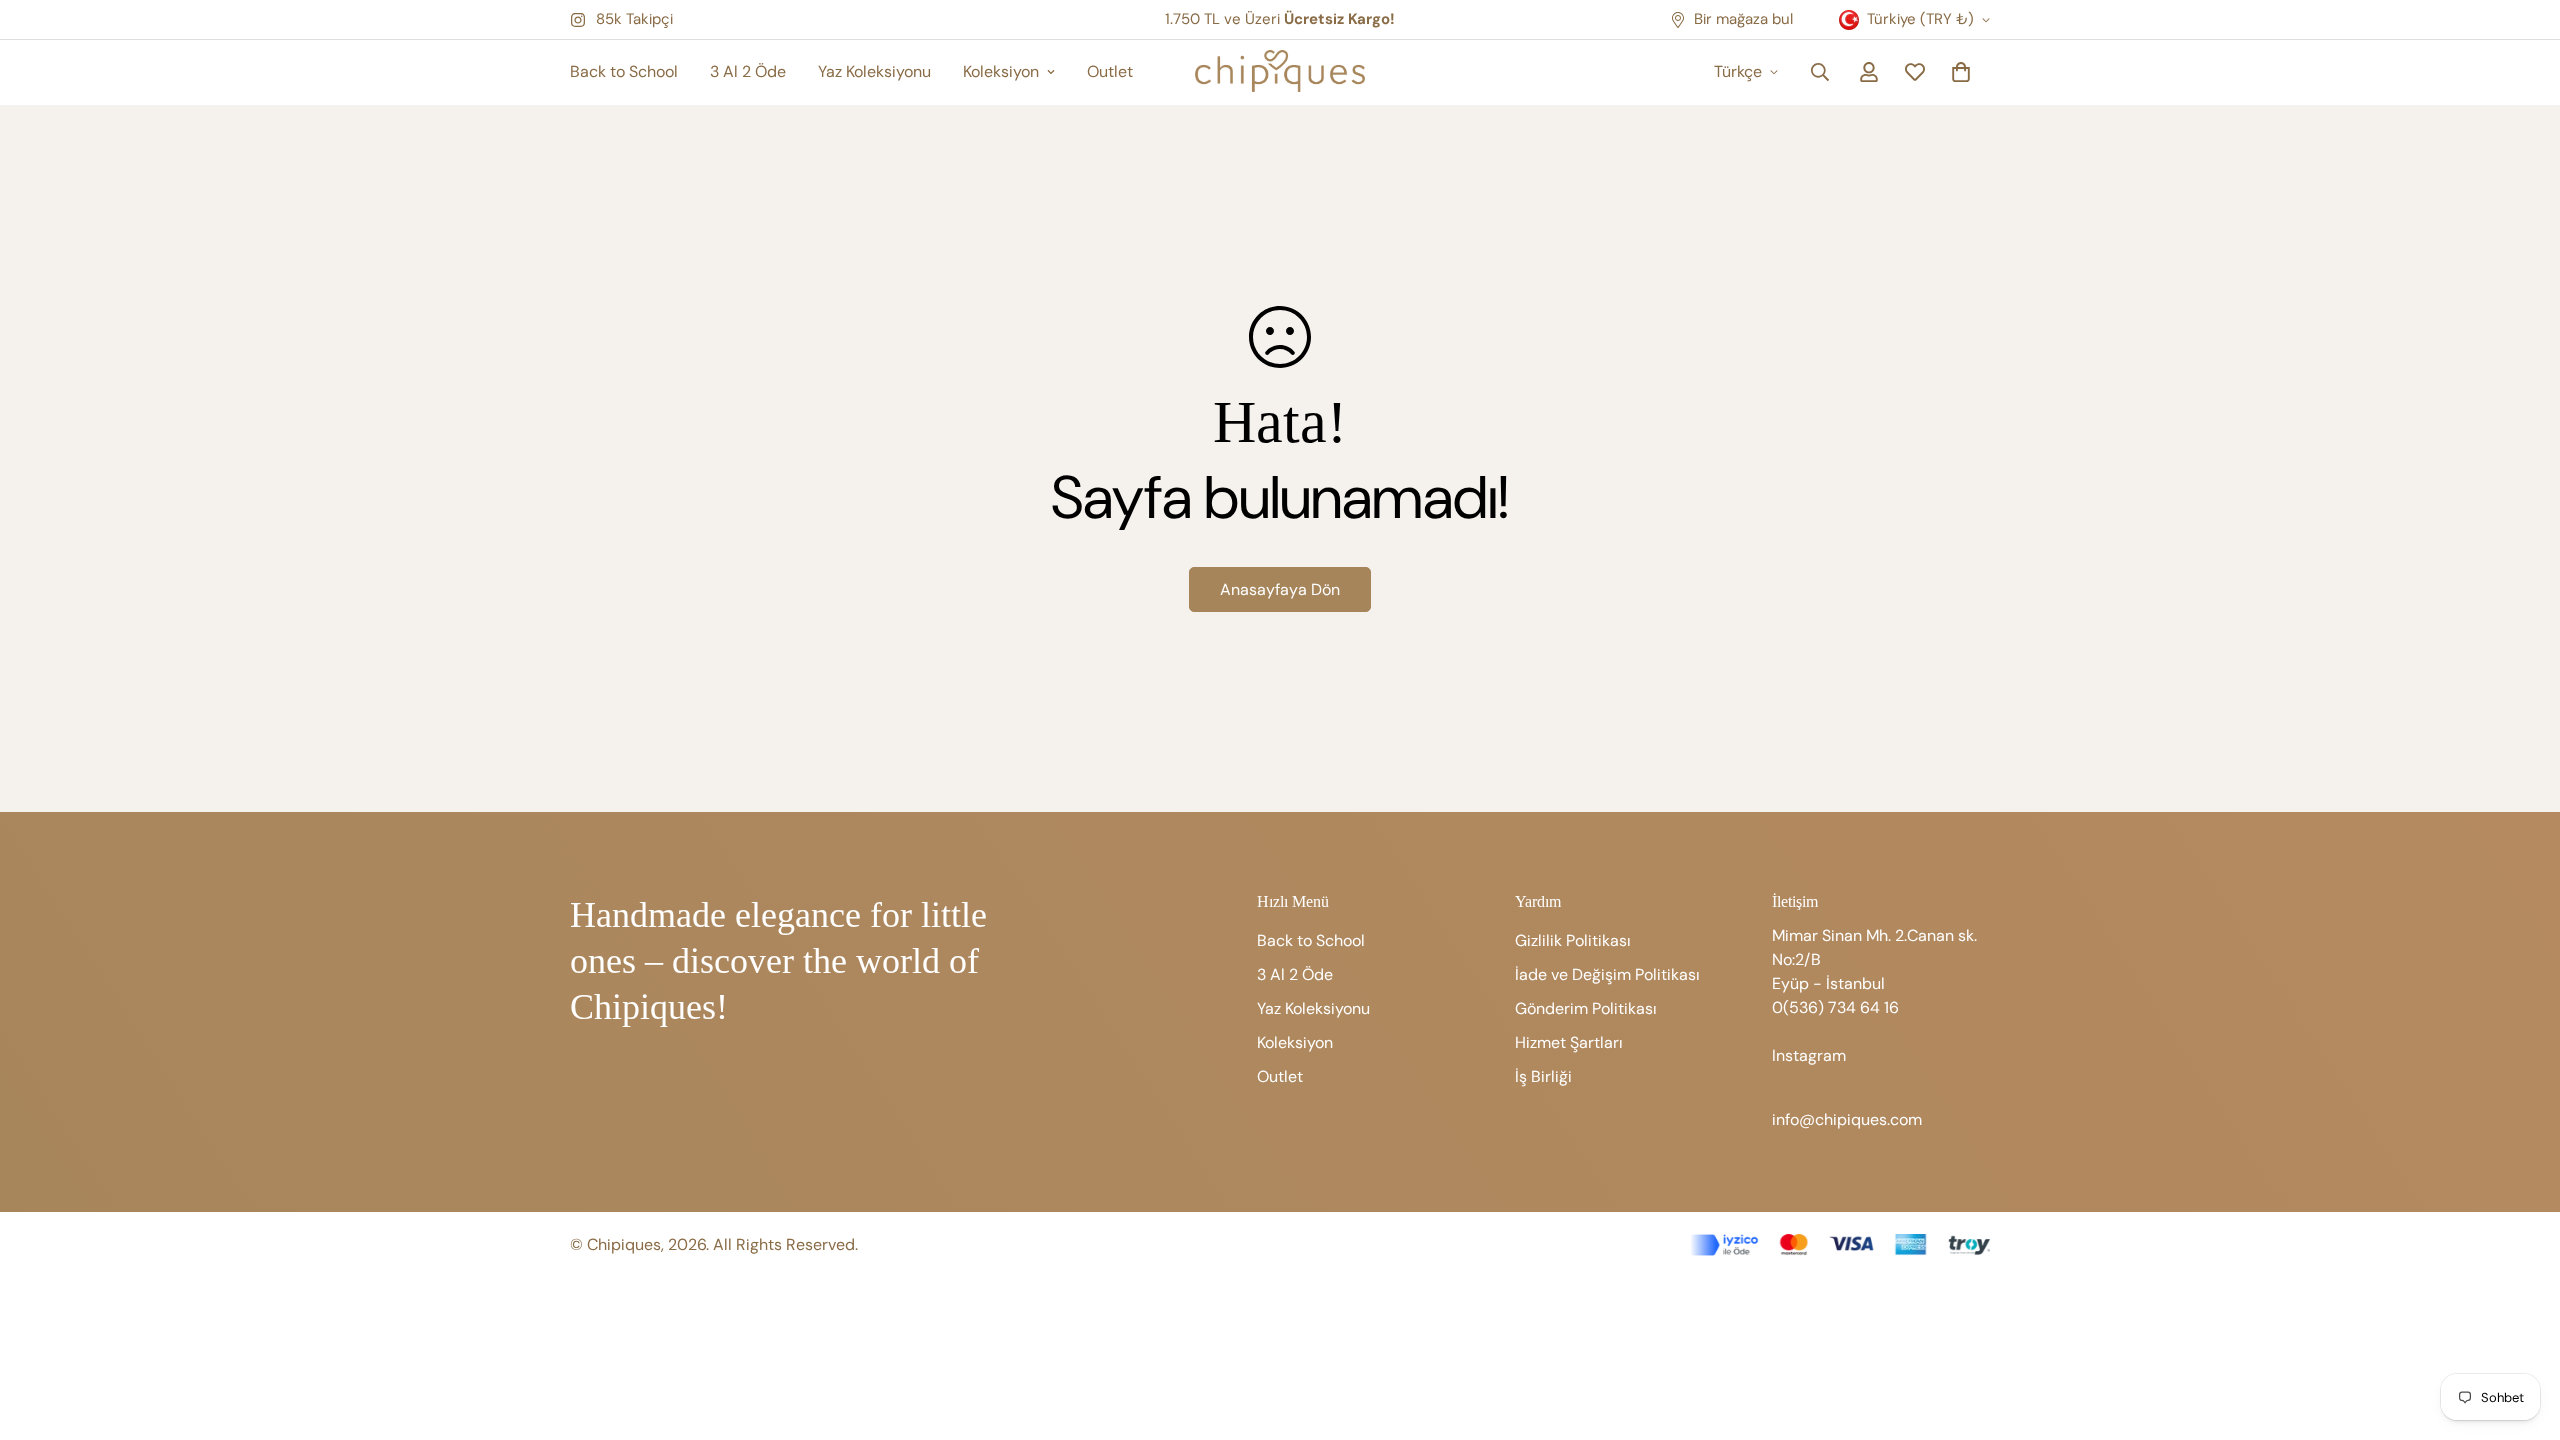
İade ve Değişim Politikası (1607, 974)
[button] (1961, 72)
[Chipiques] (1280, 72)
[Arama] (1820, 72)
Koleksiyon (1001, 71)
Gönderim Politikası (1586, 1008)
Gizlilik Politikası (1573, 940)
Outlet (1110, 71)
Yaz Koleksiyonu (874, 71)
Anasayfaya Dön (1280, 589)
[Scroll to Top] (2521, 1331)
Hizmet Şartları (1569, 1042)
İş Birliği (1543, 1076)
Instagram (1809, 1055)
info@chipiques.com (1847, 1119)
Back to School (624, 71)
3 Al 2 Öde (748, 71)
